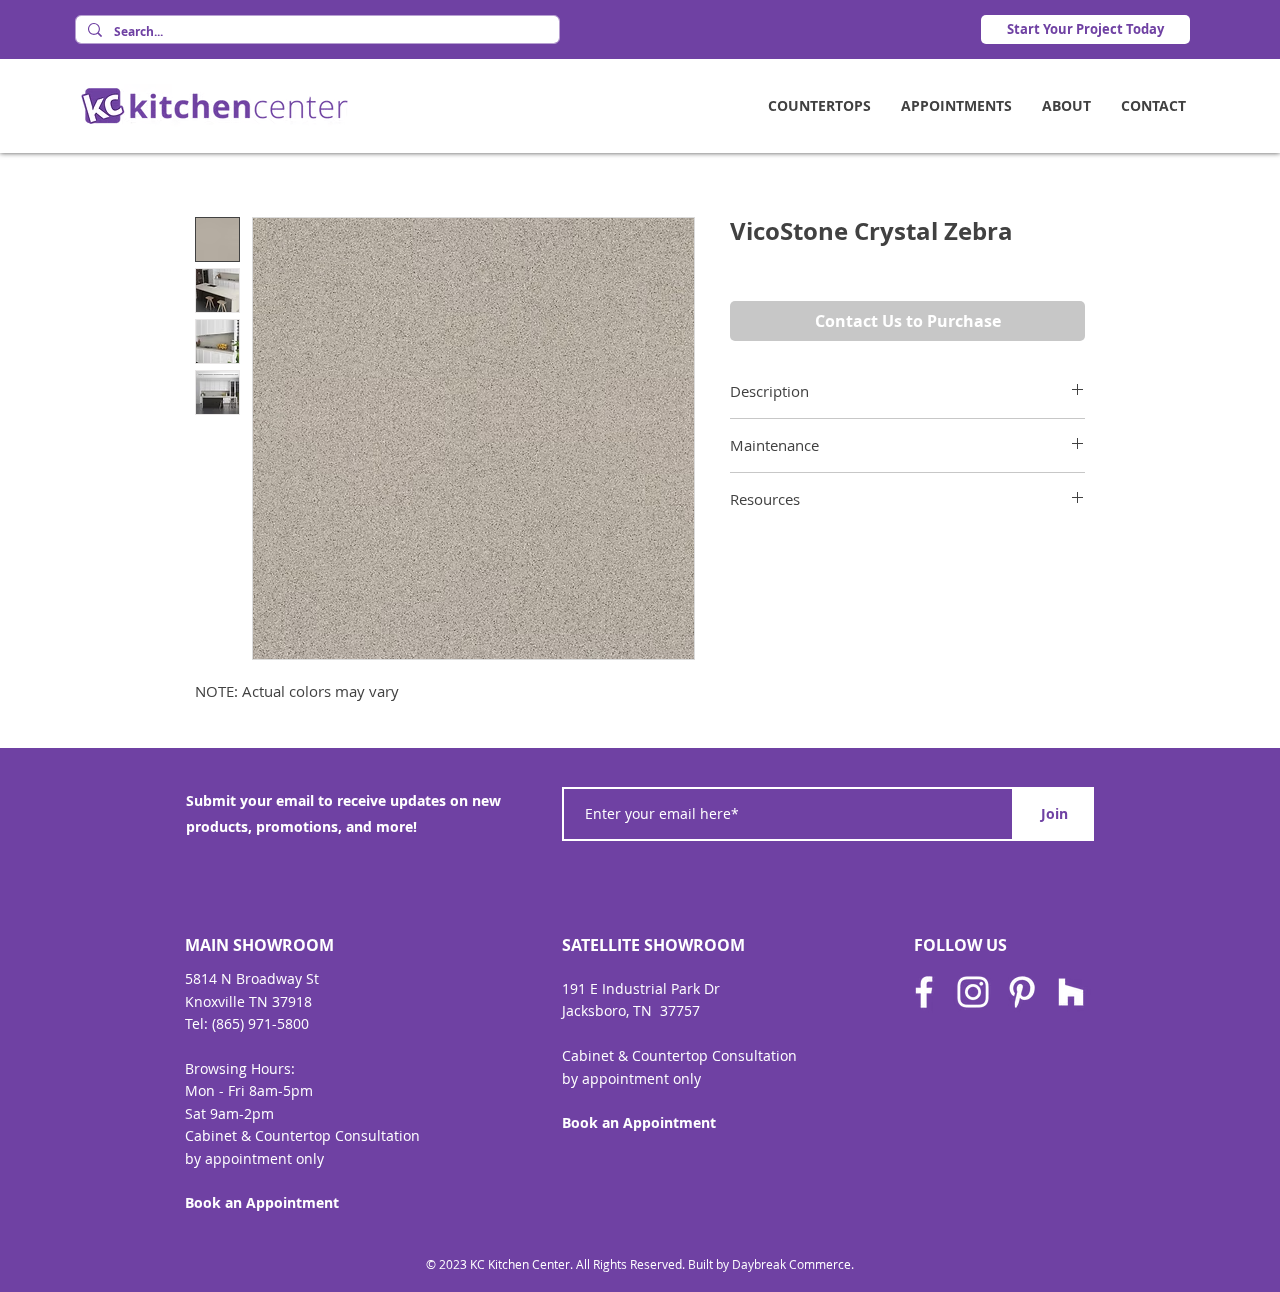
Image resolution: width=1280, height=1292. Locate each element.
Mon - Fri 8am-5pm (249, 1090)
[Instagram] (973, 992)
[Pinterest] (1022, 992)
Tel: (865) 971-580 (243, 1023)
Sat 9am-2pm (229, 1113)
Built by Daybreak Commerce (769, 1264)
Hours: (273, 1068)
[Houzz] (1071, 992)
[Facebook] (924, 992)
